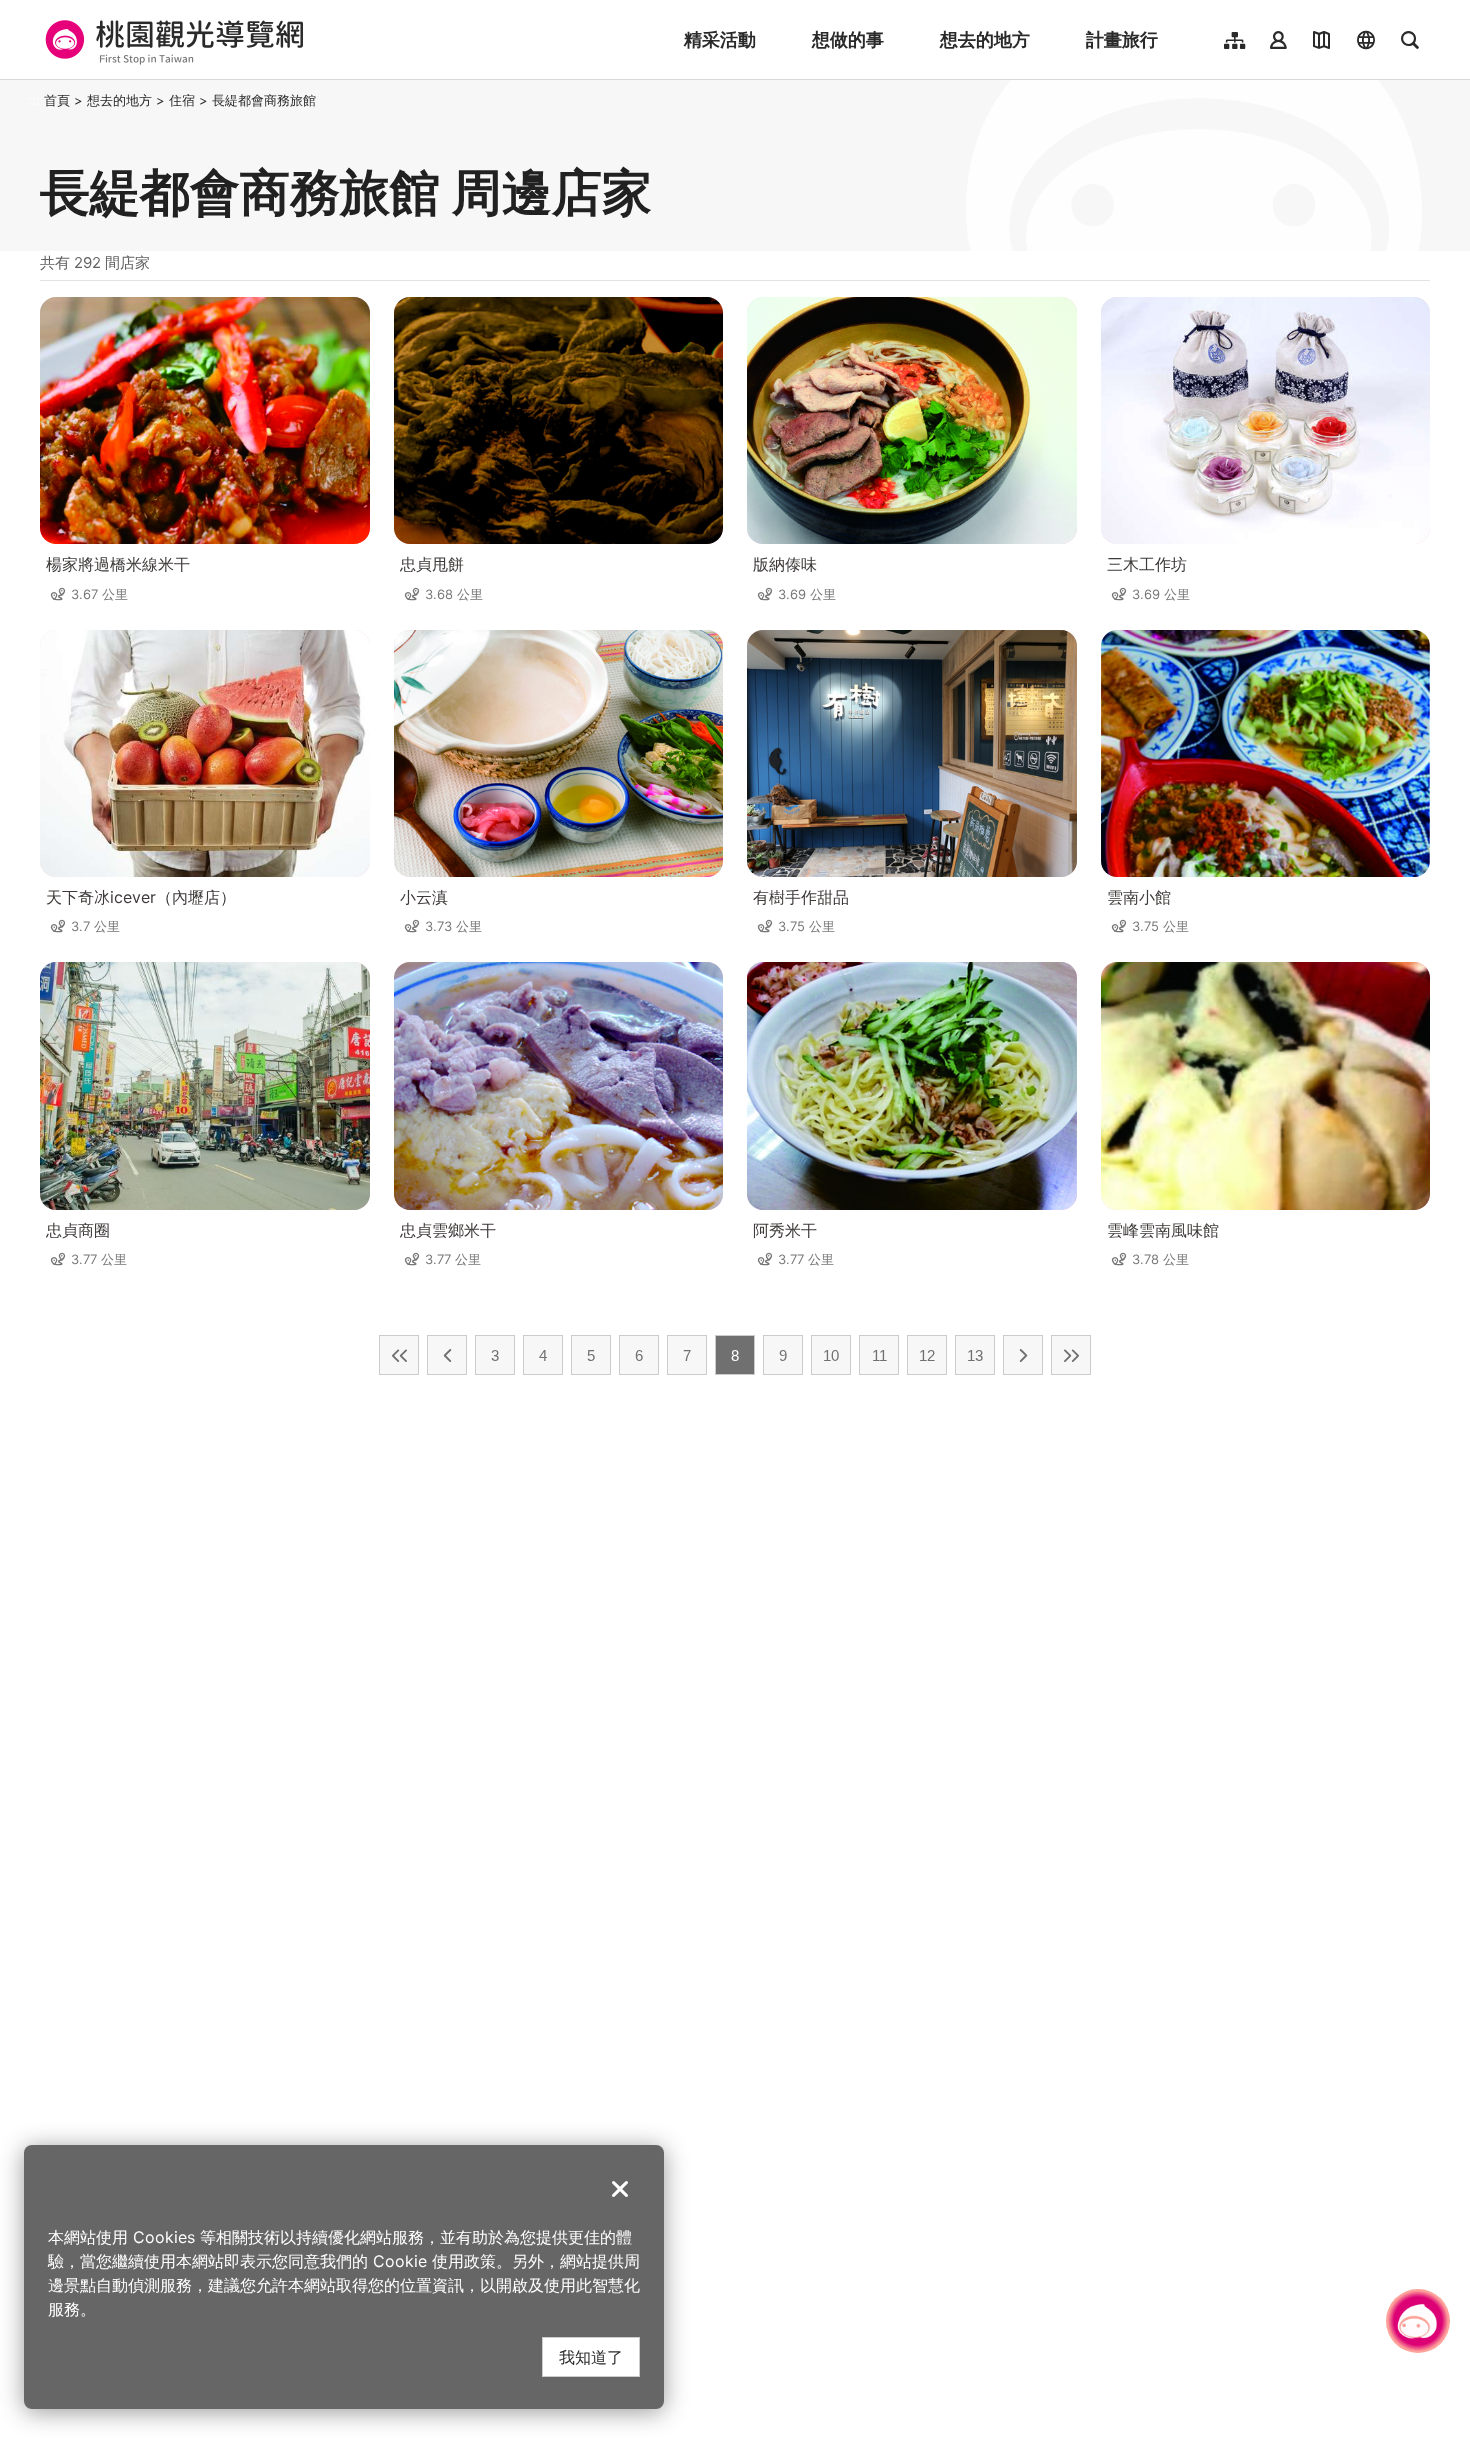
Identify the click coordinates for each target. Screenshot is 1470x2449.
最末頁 (1071, 1355)
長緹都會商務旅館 (264, 100)
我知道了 (591, 2356)
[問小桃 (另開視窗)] (1418, 2321)
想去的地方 (985, 39)
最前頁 (399, 1355)
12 (927, 1355)
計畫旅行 (1122, 39)
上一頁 (447, 1355)
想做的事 (848, 39)
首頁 (57, 100)
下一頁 (1023, 1355)
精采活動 (720, 39)
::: (34, 100)
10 (831, 1355)
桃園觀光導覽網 (171, 40)
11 (879, 1355)
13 (975, 1355)
